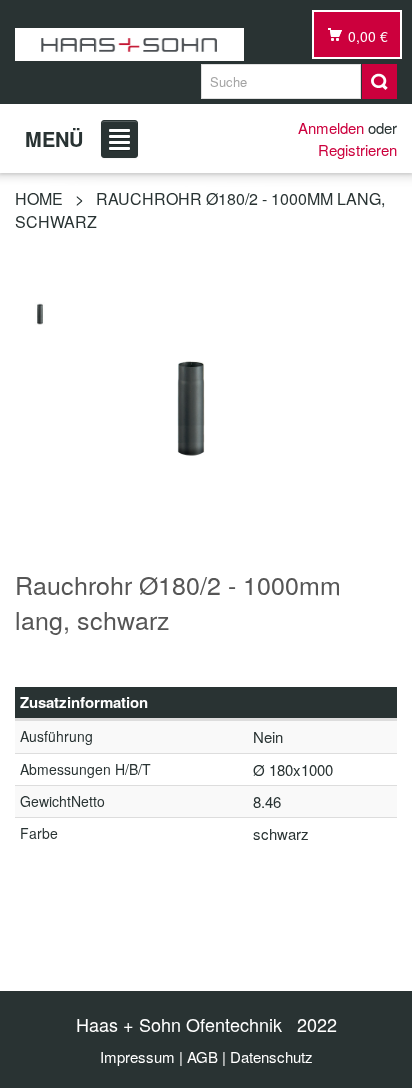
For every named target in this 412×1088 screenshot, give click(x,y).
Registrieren (357, 149)
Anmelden (331, 127)
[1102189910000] (40, 311)
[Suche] (379, 81)
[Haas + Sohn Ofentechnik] (129, 44)
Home (39, 198)
